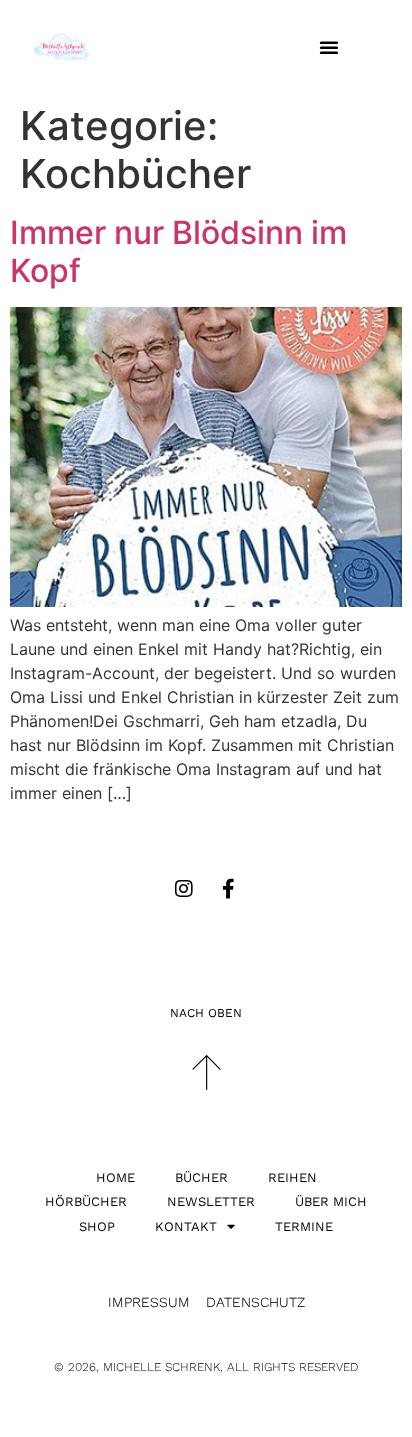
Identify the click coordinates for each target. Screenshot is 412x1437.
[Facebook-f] (229, 889)
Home (115, 1177)
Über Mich (331, 1201)
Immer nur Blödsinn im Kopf (178, 251)
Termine (304, 1226)
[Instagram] (184, 889)
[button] (329, 47)
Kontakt (186, 1226)
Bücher (201, 1177)
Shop (97, 1226)
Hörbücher (86, 1201)
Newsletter (211, 1201)
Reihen (292, 1177)
